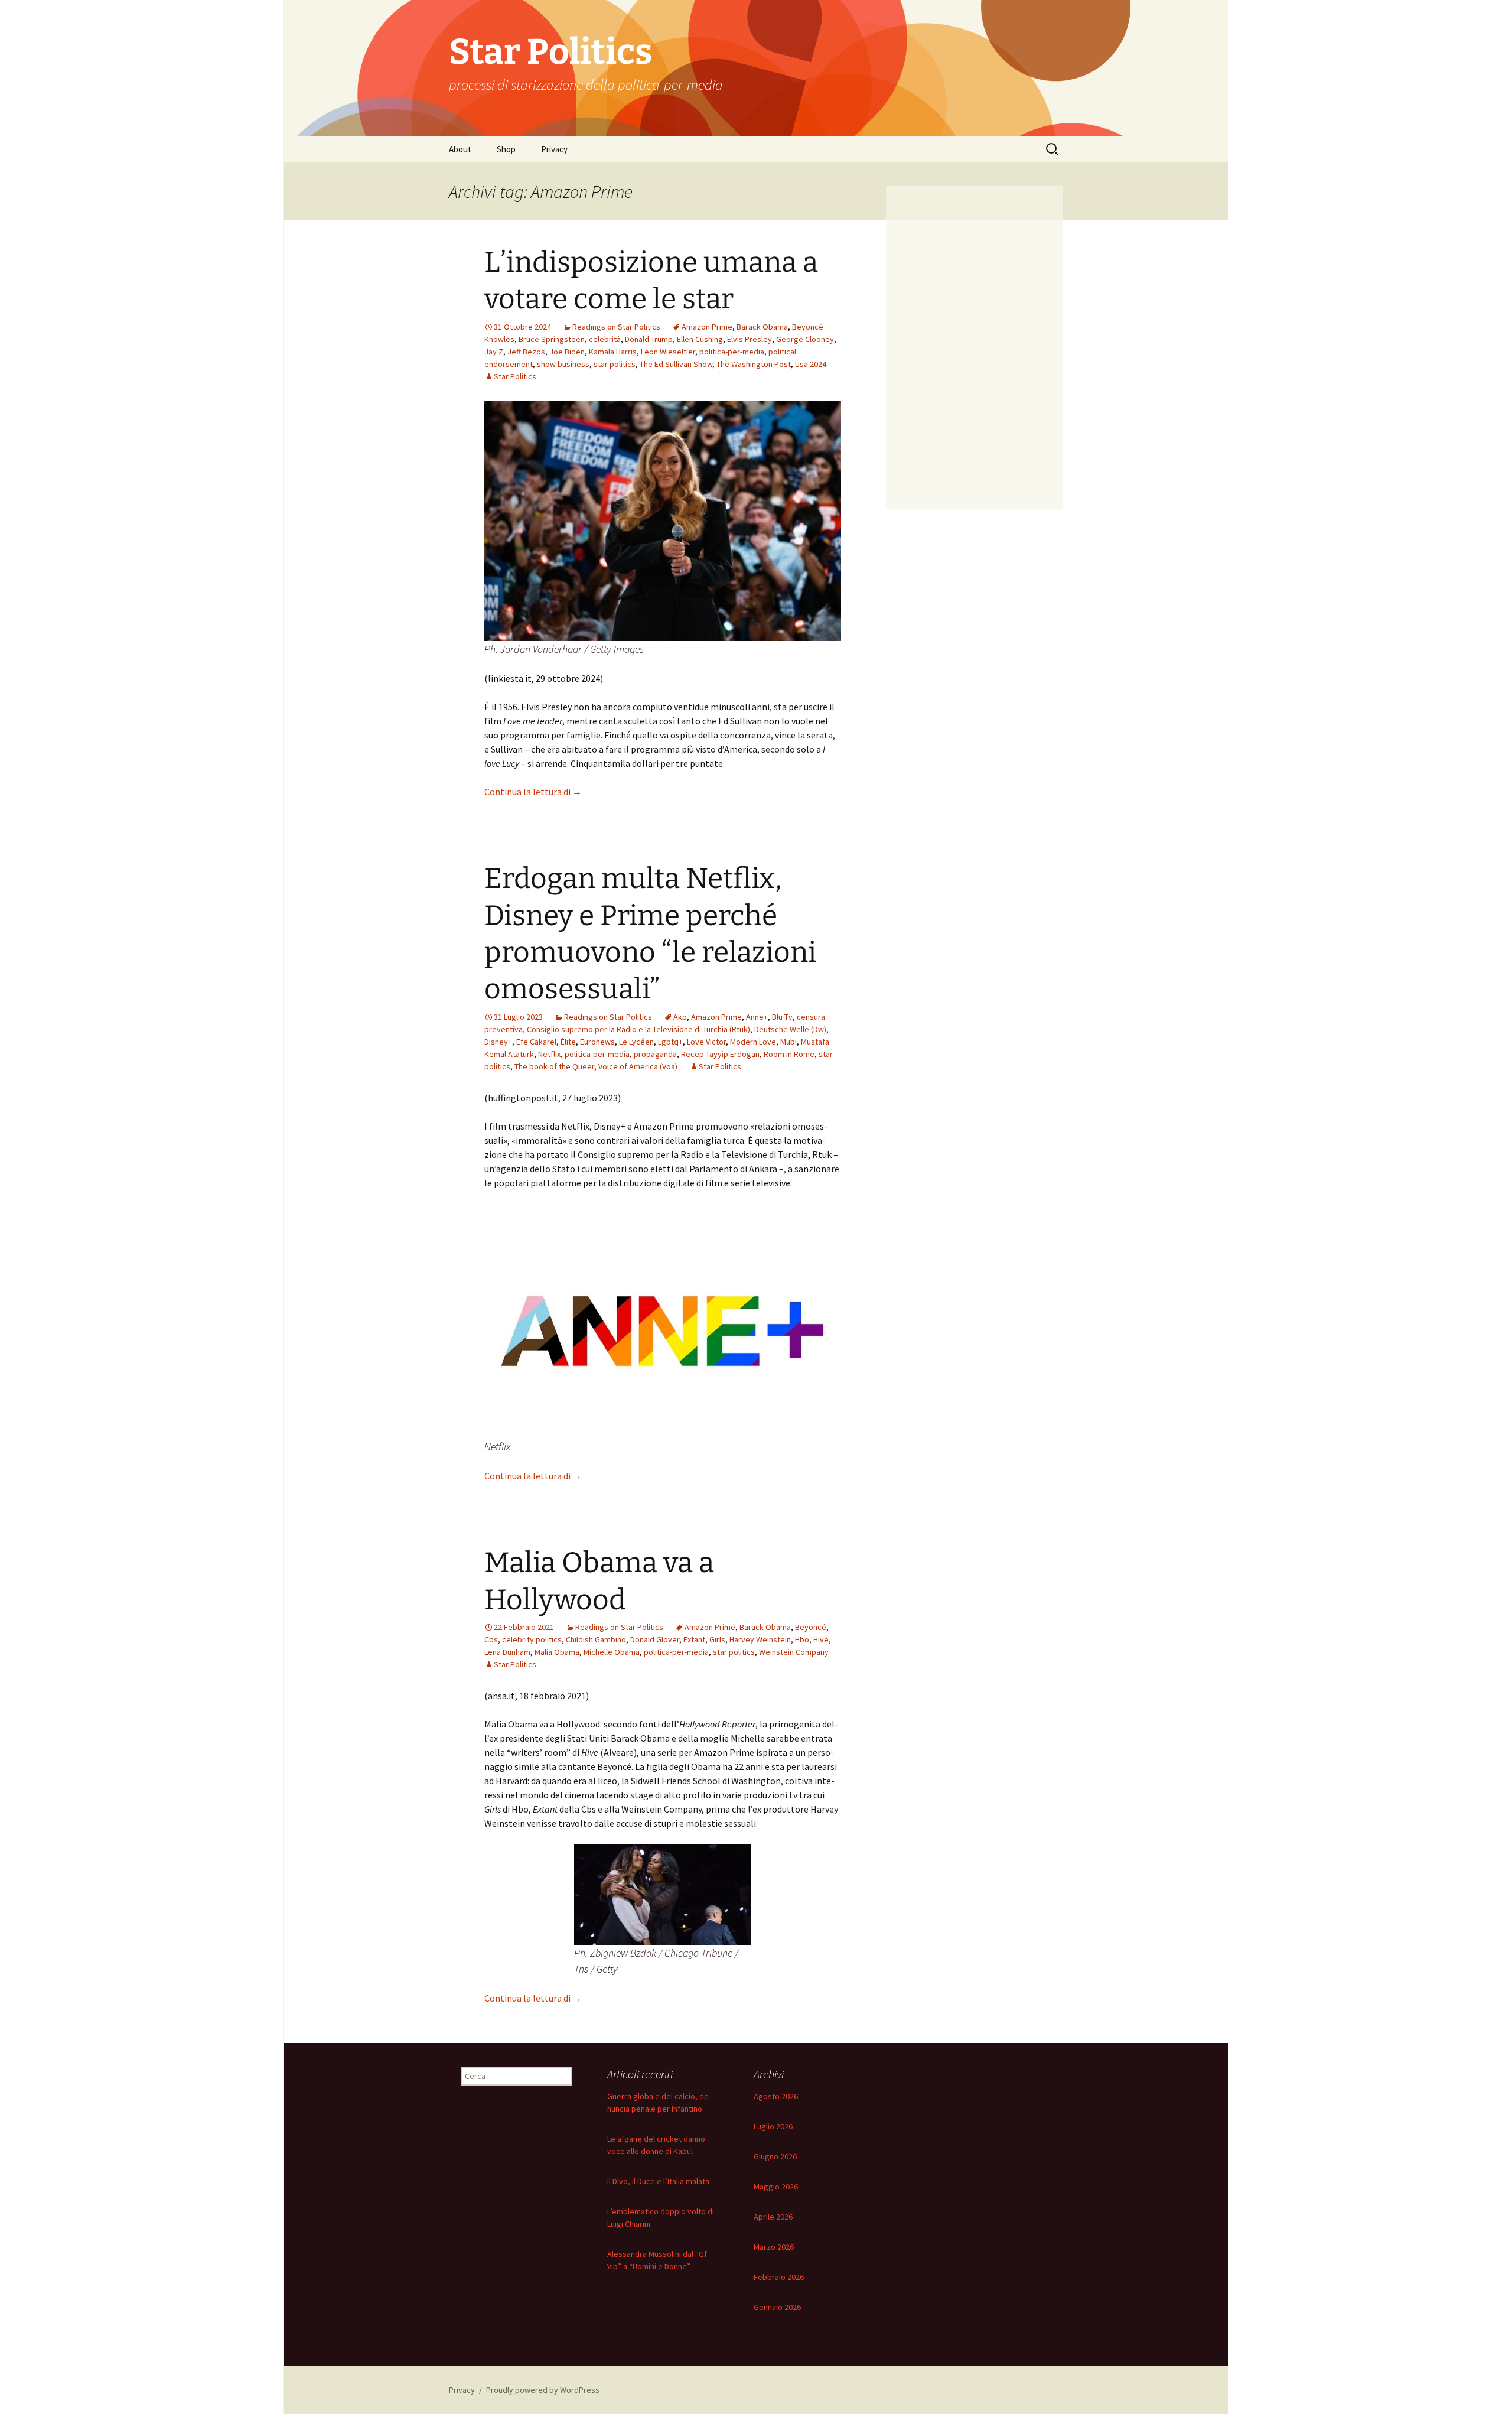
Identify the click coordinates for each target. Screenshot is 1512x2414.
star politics (615, 364)
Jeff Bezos (526, 352)
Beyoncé (811, 1627)
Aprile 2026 (773, 2217)
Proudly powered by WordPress (543, 2390)
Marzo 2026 (774, 2247)
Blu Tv (782, 1017)
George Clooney (805, 339)
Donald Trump (649, 339)
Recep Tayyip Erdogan (720, 1054)
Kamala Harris (613, 352)
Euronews (597, 1042)
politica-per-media (732, 352)
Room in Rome (789, 1054)
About (460, 149)
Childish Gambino (596, 1639)
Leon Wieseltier (668, 352)
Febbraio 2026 (779, 2277)
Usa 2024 (811, 364)
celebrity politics (532, 1639)
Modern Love (753, 1042)
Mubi (788, 1042)
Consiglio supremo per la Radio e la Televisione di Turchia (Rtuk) (638, 1029)
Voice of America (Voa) (638, 1066)
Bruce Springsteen (552, 339)
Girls (717, 1639)
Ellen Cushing (700, 339)
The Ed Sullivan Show (676, 364)
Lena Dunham (507, 1652)
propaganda (655, 1054)
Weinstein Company (794, 1652)
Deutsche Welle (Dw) (790, 1029)
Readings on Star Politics (616, 327)
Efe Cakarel (536, 1042)
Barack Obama (762, 327)
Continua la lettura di (533, 792)
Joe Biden (567, 352)
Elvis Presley (750, 339)
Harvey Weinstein (760, 1639)
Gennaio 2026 (777, 2307)
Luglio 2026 (773, 2126)
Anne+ (757, 1017)
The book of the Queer (554, 1066)
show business (563, 364)
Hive (821, 1639)
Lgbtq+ (670, 1042)
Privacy (554, 149)
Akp (680, 1017)
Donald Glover (655, 1639)
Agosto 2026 (776, 2096)
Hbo (802, 1639)
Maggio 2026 (776, 2187)
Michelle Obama (612, 1652)
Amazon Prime (707, 327)
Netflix (549, 1054)
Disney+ (498, 1042)
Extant (694, 1639)
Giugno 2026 (775, 2156)
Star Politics (515, 376)
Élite (568, 1042)
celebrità (605, 339)
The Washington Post (754, 364)
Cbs (491, 1639)
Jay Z (494, 352)
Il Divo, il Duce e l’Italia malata (658, 2181)
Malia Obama (557, 1652)
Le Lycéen (636, 1042)
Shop (506, 149)
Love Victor (706, 1042)
